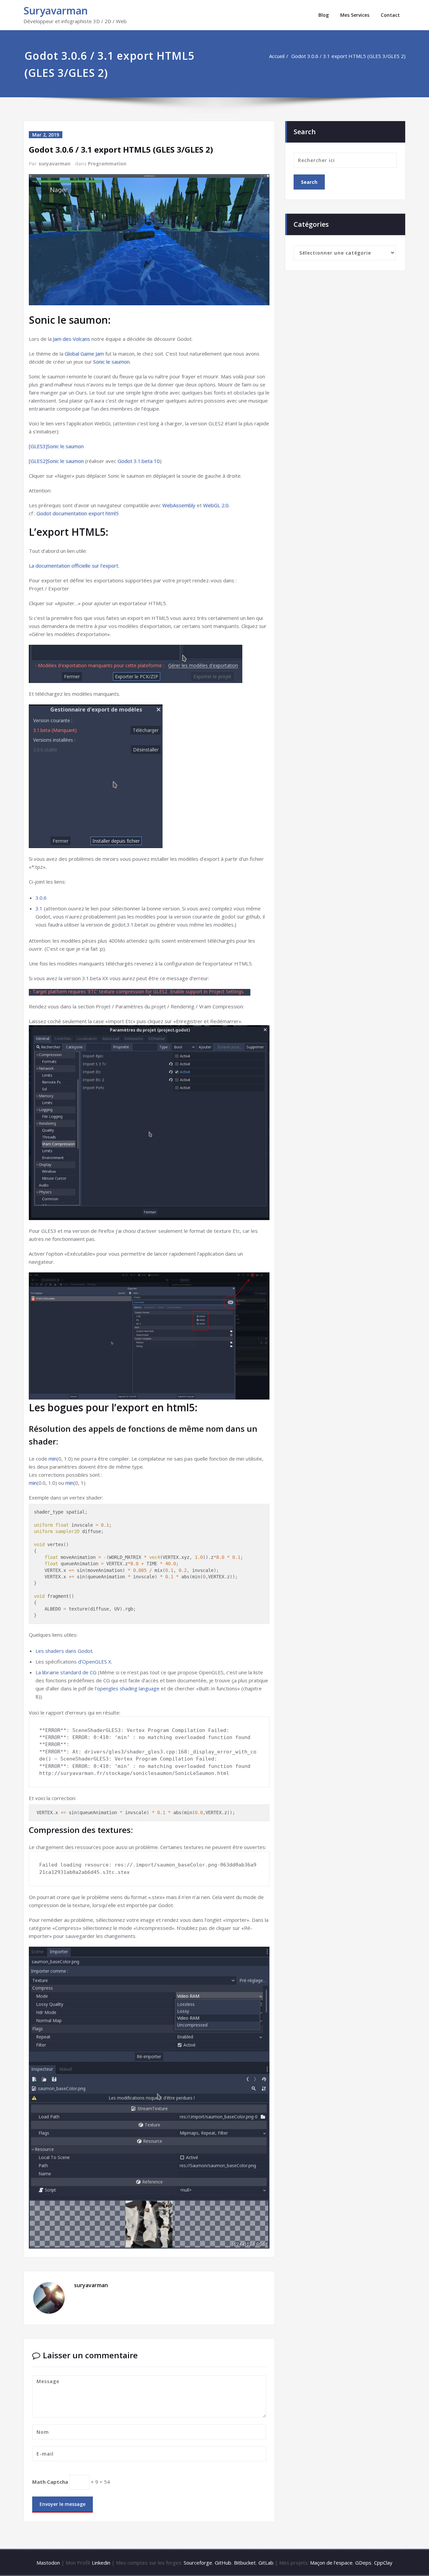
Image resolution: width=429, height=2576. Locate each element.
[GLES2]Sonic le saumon (56, 461)
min (53, 1459)
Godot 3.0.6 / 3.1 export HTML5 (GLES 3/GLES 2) (348, 56)
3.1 (39, 908)
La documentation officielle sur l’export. (74, 566)
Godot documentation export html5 (78, 513)
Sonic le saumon (111, 362)
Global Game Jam (84, 354)
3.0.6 (41, 898)
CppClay (383, 2563)
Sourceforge (198, 2563)
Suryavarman (56, 11)
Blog (324, 15)
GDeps (363, 2563)
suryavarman (54, 164)
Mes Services (355, 15)
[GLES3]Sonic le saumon (56, 446)
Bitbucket (245, 2563)
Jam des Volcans (72, 339)
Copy (261, 1510)
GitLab (266, 2563)
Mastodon (48, 2563)
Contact (390, 15)
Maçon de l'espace (331, 2563)
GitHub (223, 2563)
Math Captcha (50, 2482)
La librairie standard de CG (66, 1672)
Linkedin (101, 2563)
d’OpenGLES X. (95, 1662)
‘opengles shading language (128, 1688)
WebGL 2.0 (216, 505)
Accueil (277, 56)
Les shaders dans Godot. (65, 1651)
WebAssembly (179, 505)
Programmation (107, 164)
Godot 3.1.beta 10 (139, 461)
